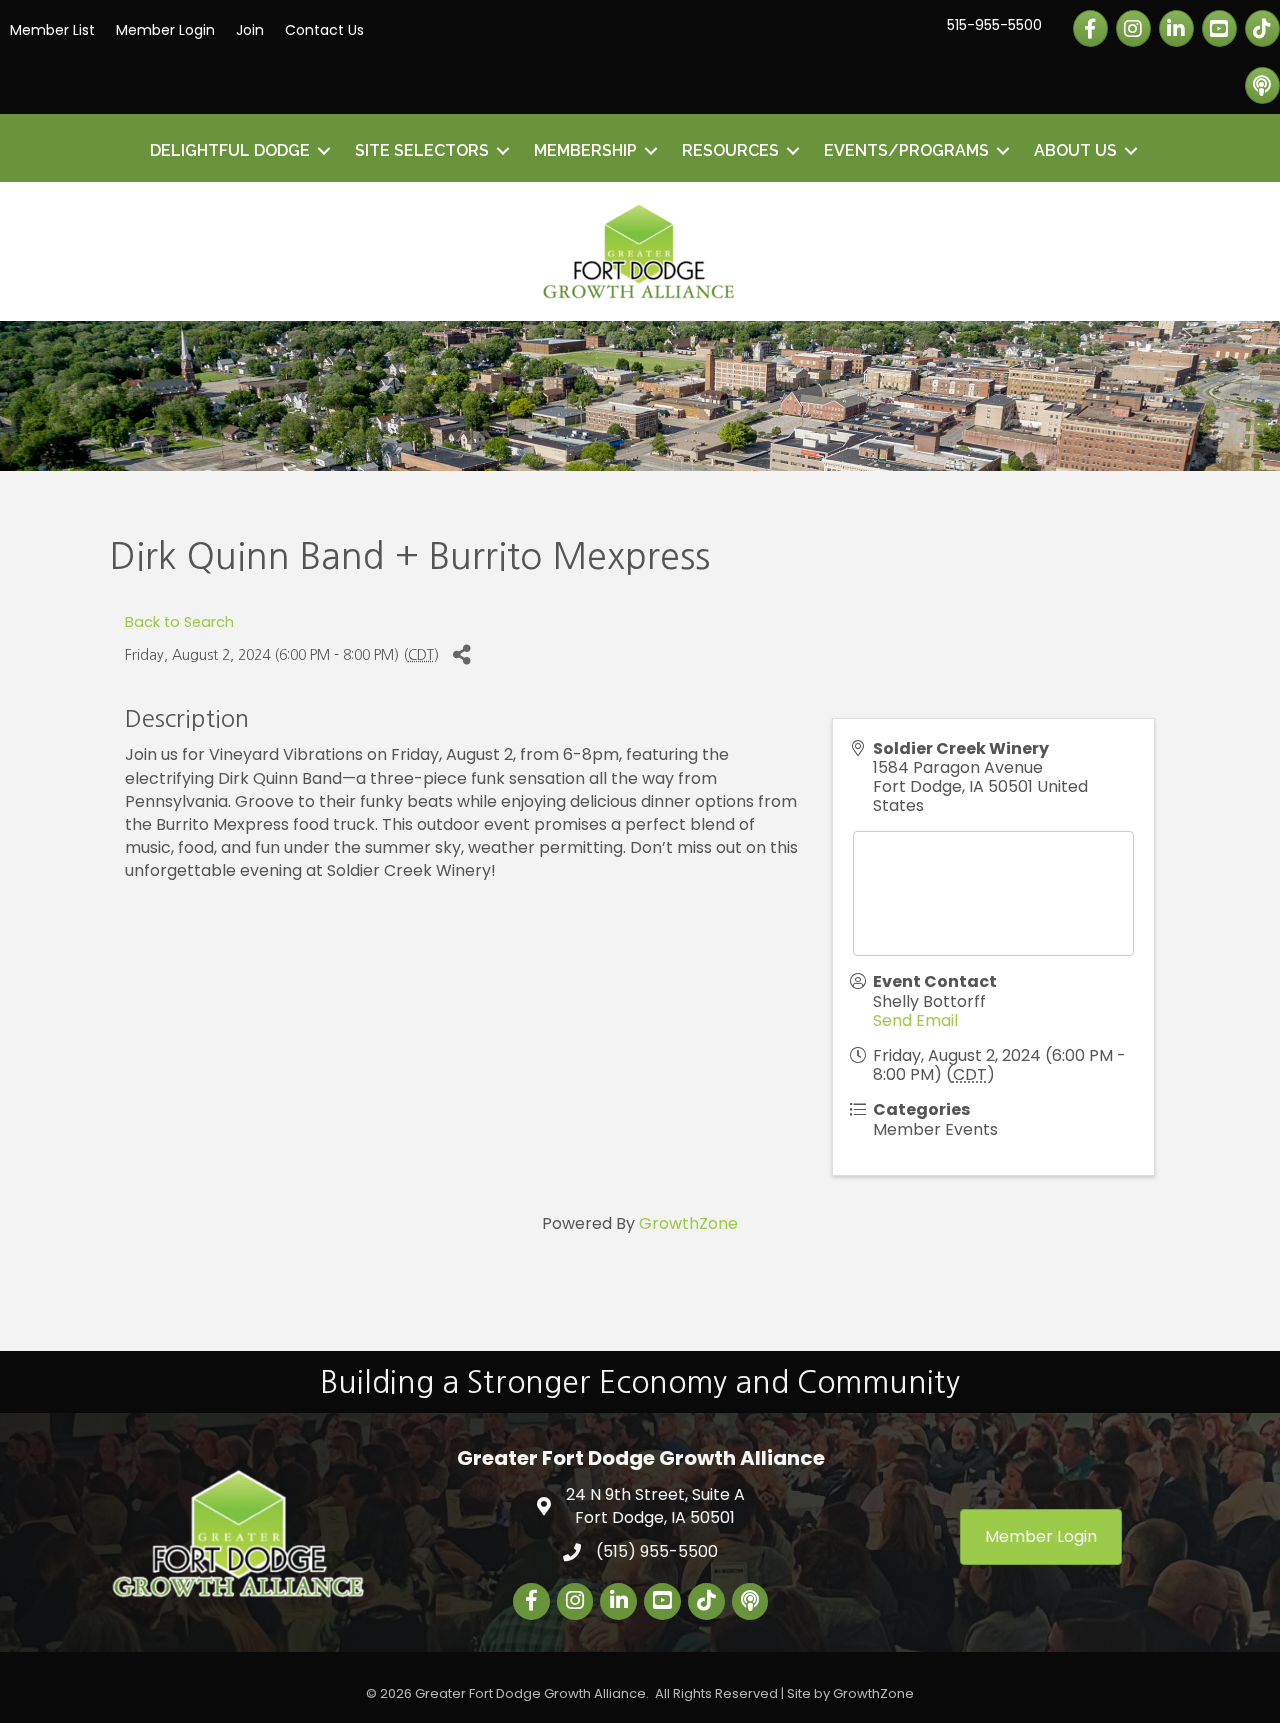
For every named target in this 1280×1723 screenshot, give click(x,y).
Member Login (165, 30)
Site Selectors (422, 150)
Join (250, 30)
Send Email (915, 1020)
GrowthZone (688, 1223)
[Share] (461, 655)
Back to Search (179, 622)
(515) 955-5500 (657, 1551)
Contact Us (324, 30)
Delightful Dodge (230, 150)
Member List (52, 30)
